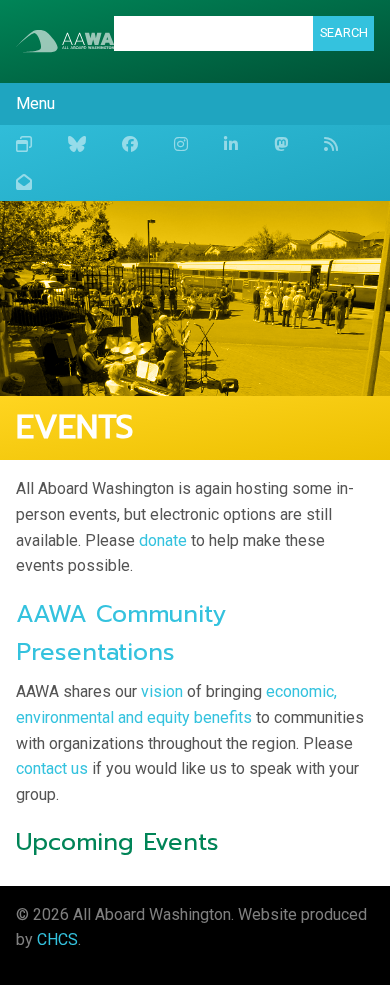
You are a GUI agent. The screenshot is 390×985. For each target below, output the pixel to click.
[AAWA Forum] (24, 144)
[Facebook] (130, 144)
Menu (35, 103)
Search (344, 32)
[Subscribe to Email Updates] (24, 182)
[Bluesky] (77, 144)
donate (163, 540)
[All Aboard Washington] (65, 41)
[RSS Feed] (331, 144)
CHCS (57, 939)
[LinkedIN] (231, 144)
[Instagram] (181, 144)
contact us (52, 768)
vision (162, 691)
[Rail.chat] (281, 144)
